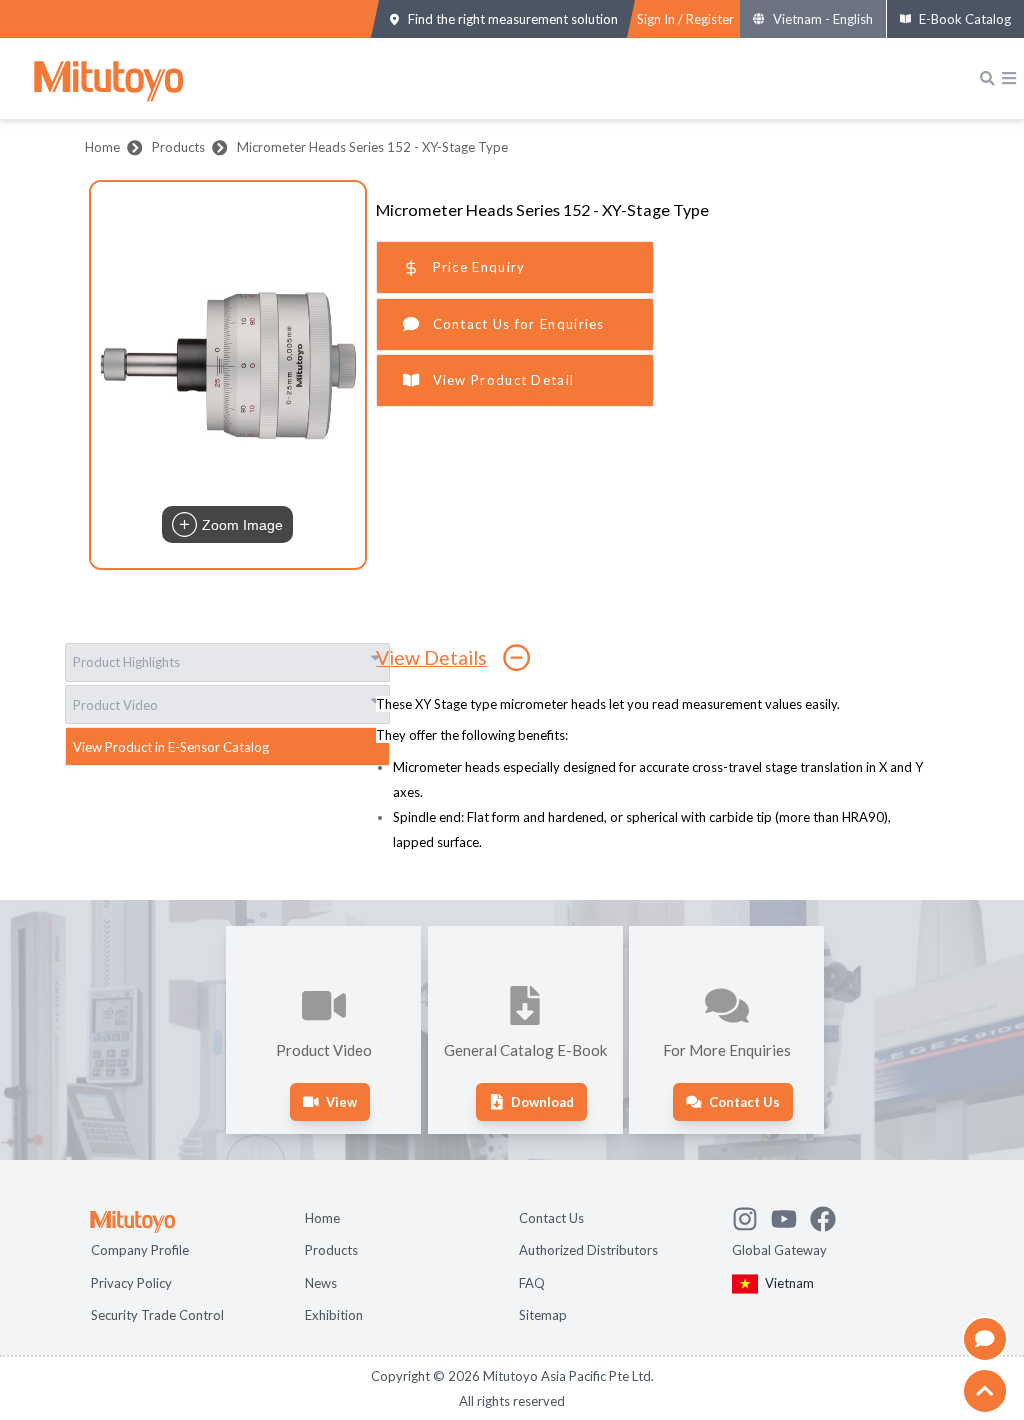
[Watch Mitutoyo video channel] (790, 1216)
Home (102, 147)
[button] (228, 375)
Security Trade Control (157, 1315)
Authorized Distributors (588, 1250)
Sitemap (543, 1315)
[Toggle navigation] (1009, 78)
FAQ (532, 1283)
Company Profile (140, 1250)
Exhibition (334, 1315)
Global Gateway (779, 1250)
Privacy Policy (131, 1283)
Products (178, 147)
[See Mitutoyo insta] (751, 1216)
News (321, 1283)
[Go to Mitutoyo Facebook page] (829, 1216)
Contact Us (551, 1218)
